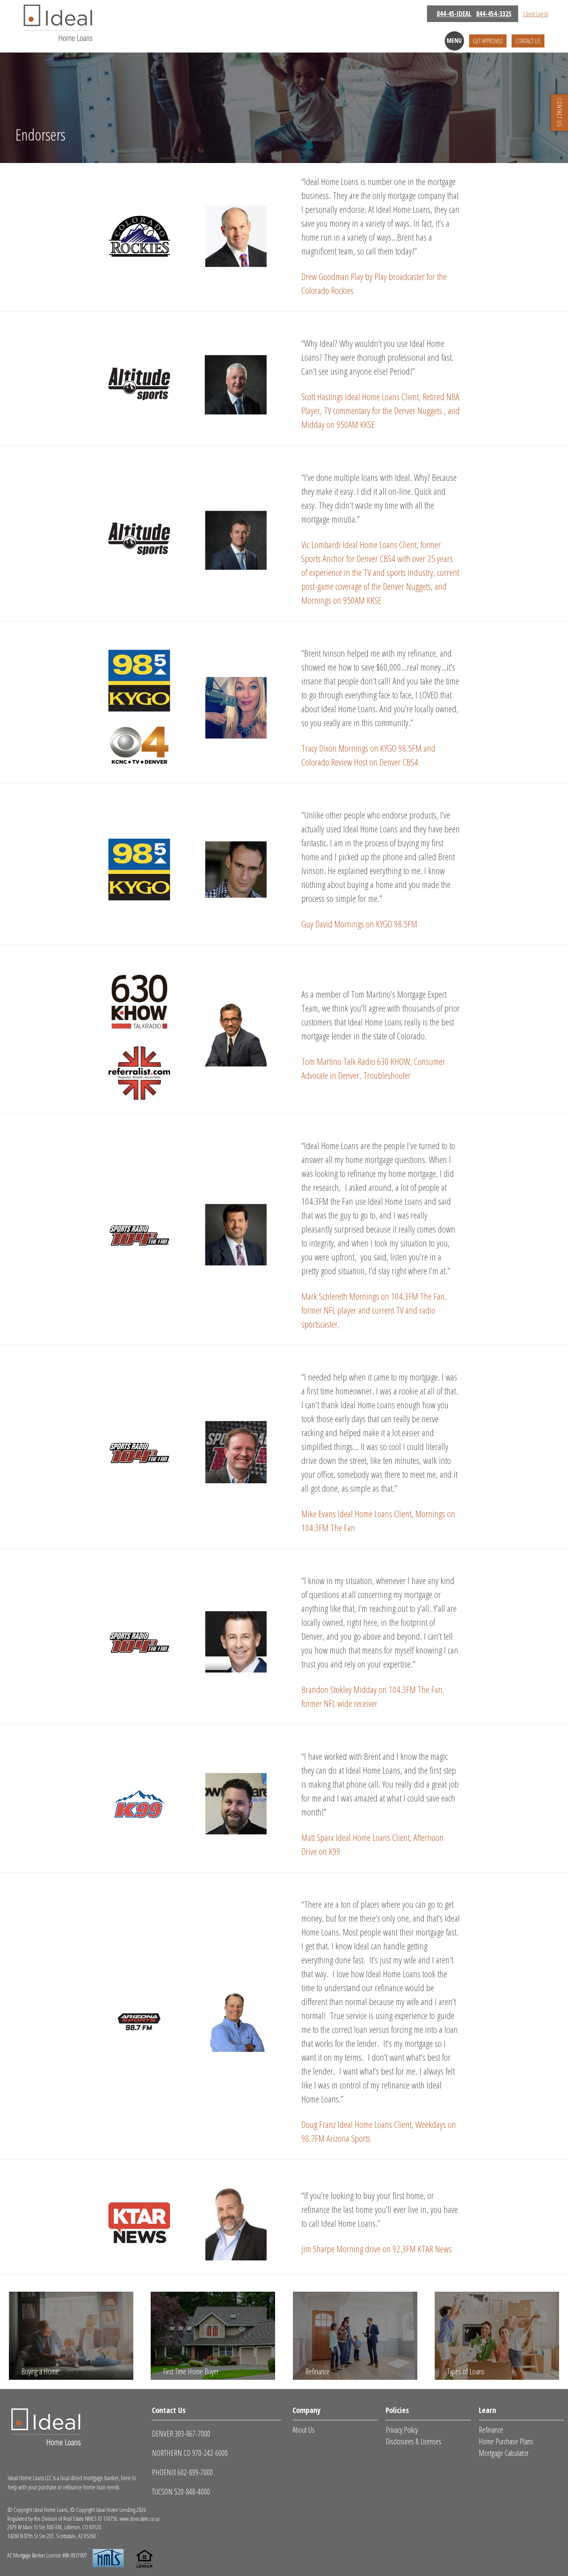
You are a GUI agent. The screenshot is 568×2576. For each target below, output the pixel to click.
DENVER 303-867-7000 (181, 2434)
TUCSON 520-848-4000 (181, 2492)
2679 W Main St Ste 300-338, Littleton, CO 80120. (55, 2527)
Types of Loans (466, 2371)
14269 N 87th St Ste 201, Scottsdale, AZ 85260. (52, 2536)
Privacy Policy (402, 2430)
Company (307, 2410)
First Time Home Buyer (191, 2371)
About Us (304, 2430)
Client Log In (536, 14)
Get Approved (488, 41)
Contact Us (528, 41)
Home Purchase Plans (506, 2441)
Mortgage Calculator (504, 2453)
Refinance (317, 2371)
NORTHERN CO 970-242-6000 (190, 2453)
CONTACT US (559, 113)
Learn (487, 2410)
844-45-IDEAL (454, 14)
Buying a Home (40, 2371)
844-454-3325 (494, 14)
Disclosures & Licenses (413, 2441)
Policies (397, 2410)
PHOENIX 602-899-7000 (182, 2472)
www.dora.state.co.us (139, 2518)
